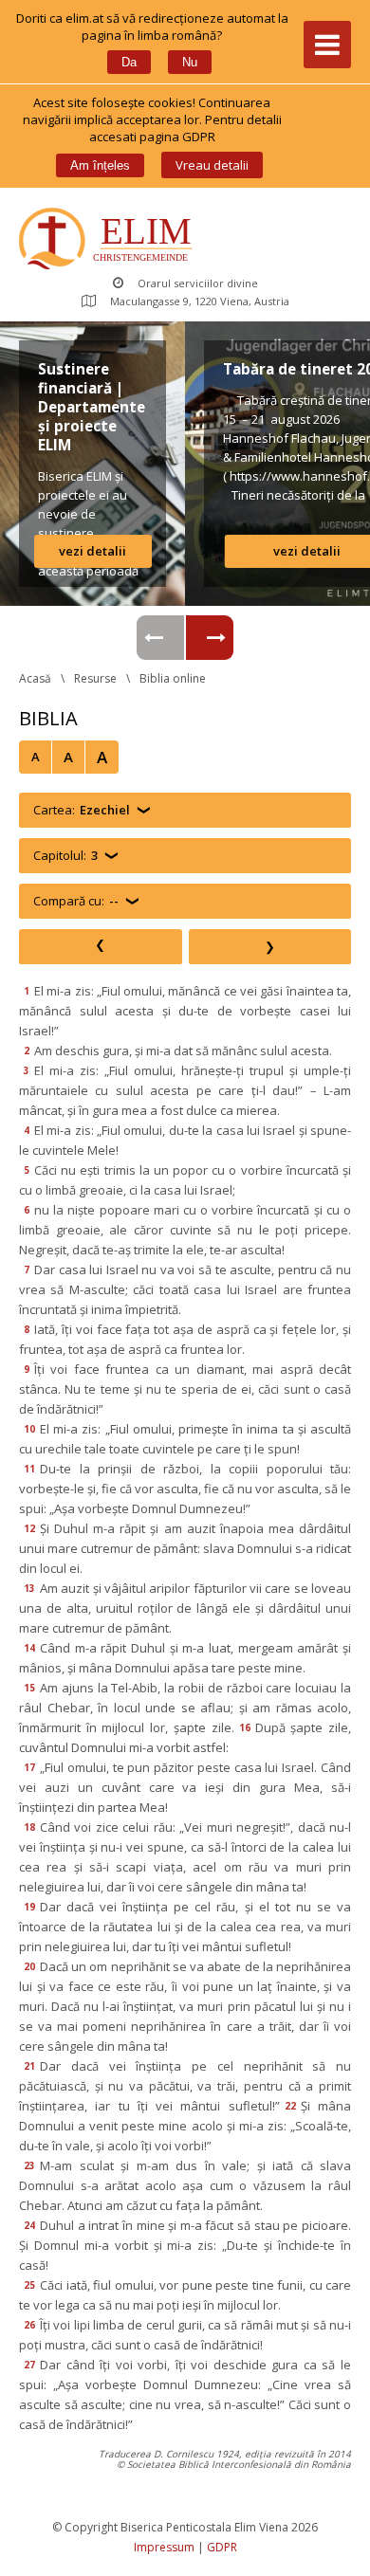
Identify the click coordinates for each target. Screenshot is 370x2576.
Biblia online (173, 678)
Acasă (35, 678)
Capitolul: (65, 855)
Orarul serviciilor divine (198, 283)
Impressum (164, 2547)
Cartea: (82, 810)
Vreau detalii (212, 165)
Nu (190, 62)
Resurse (95, 678)
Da (129, 62)
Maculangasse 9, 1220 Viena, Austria (200, 301)
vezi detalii (92, 551)
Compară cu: (76, 901)
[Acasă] (110, 240)
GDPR (222, 2547)
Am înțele (100, 165)
